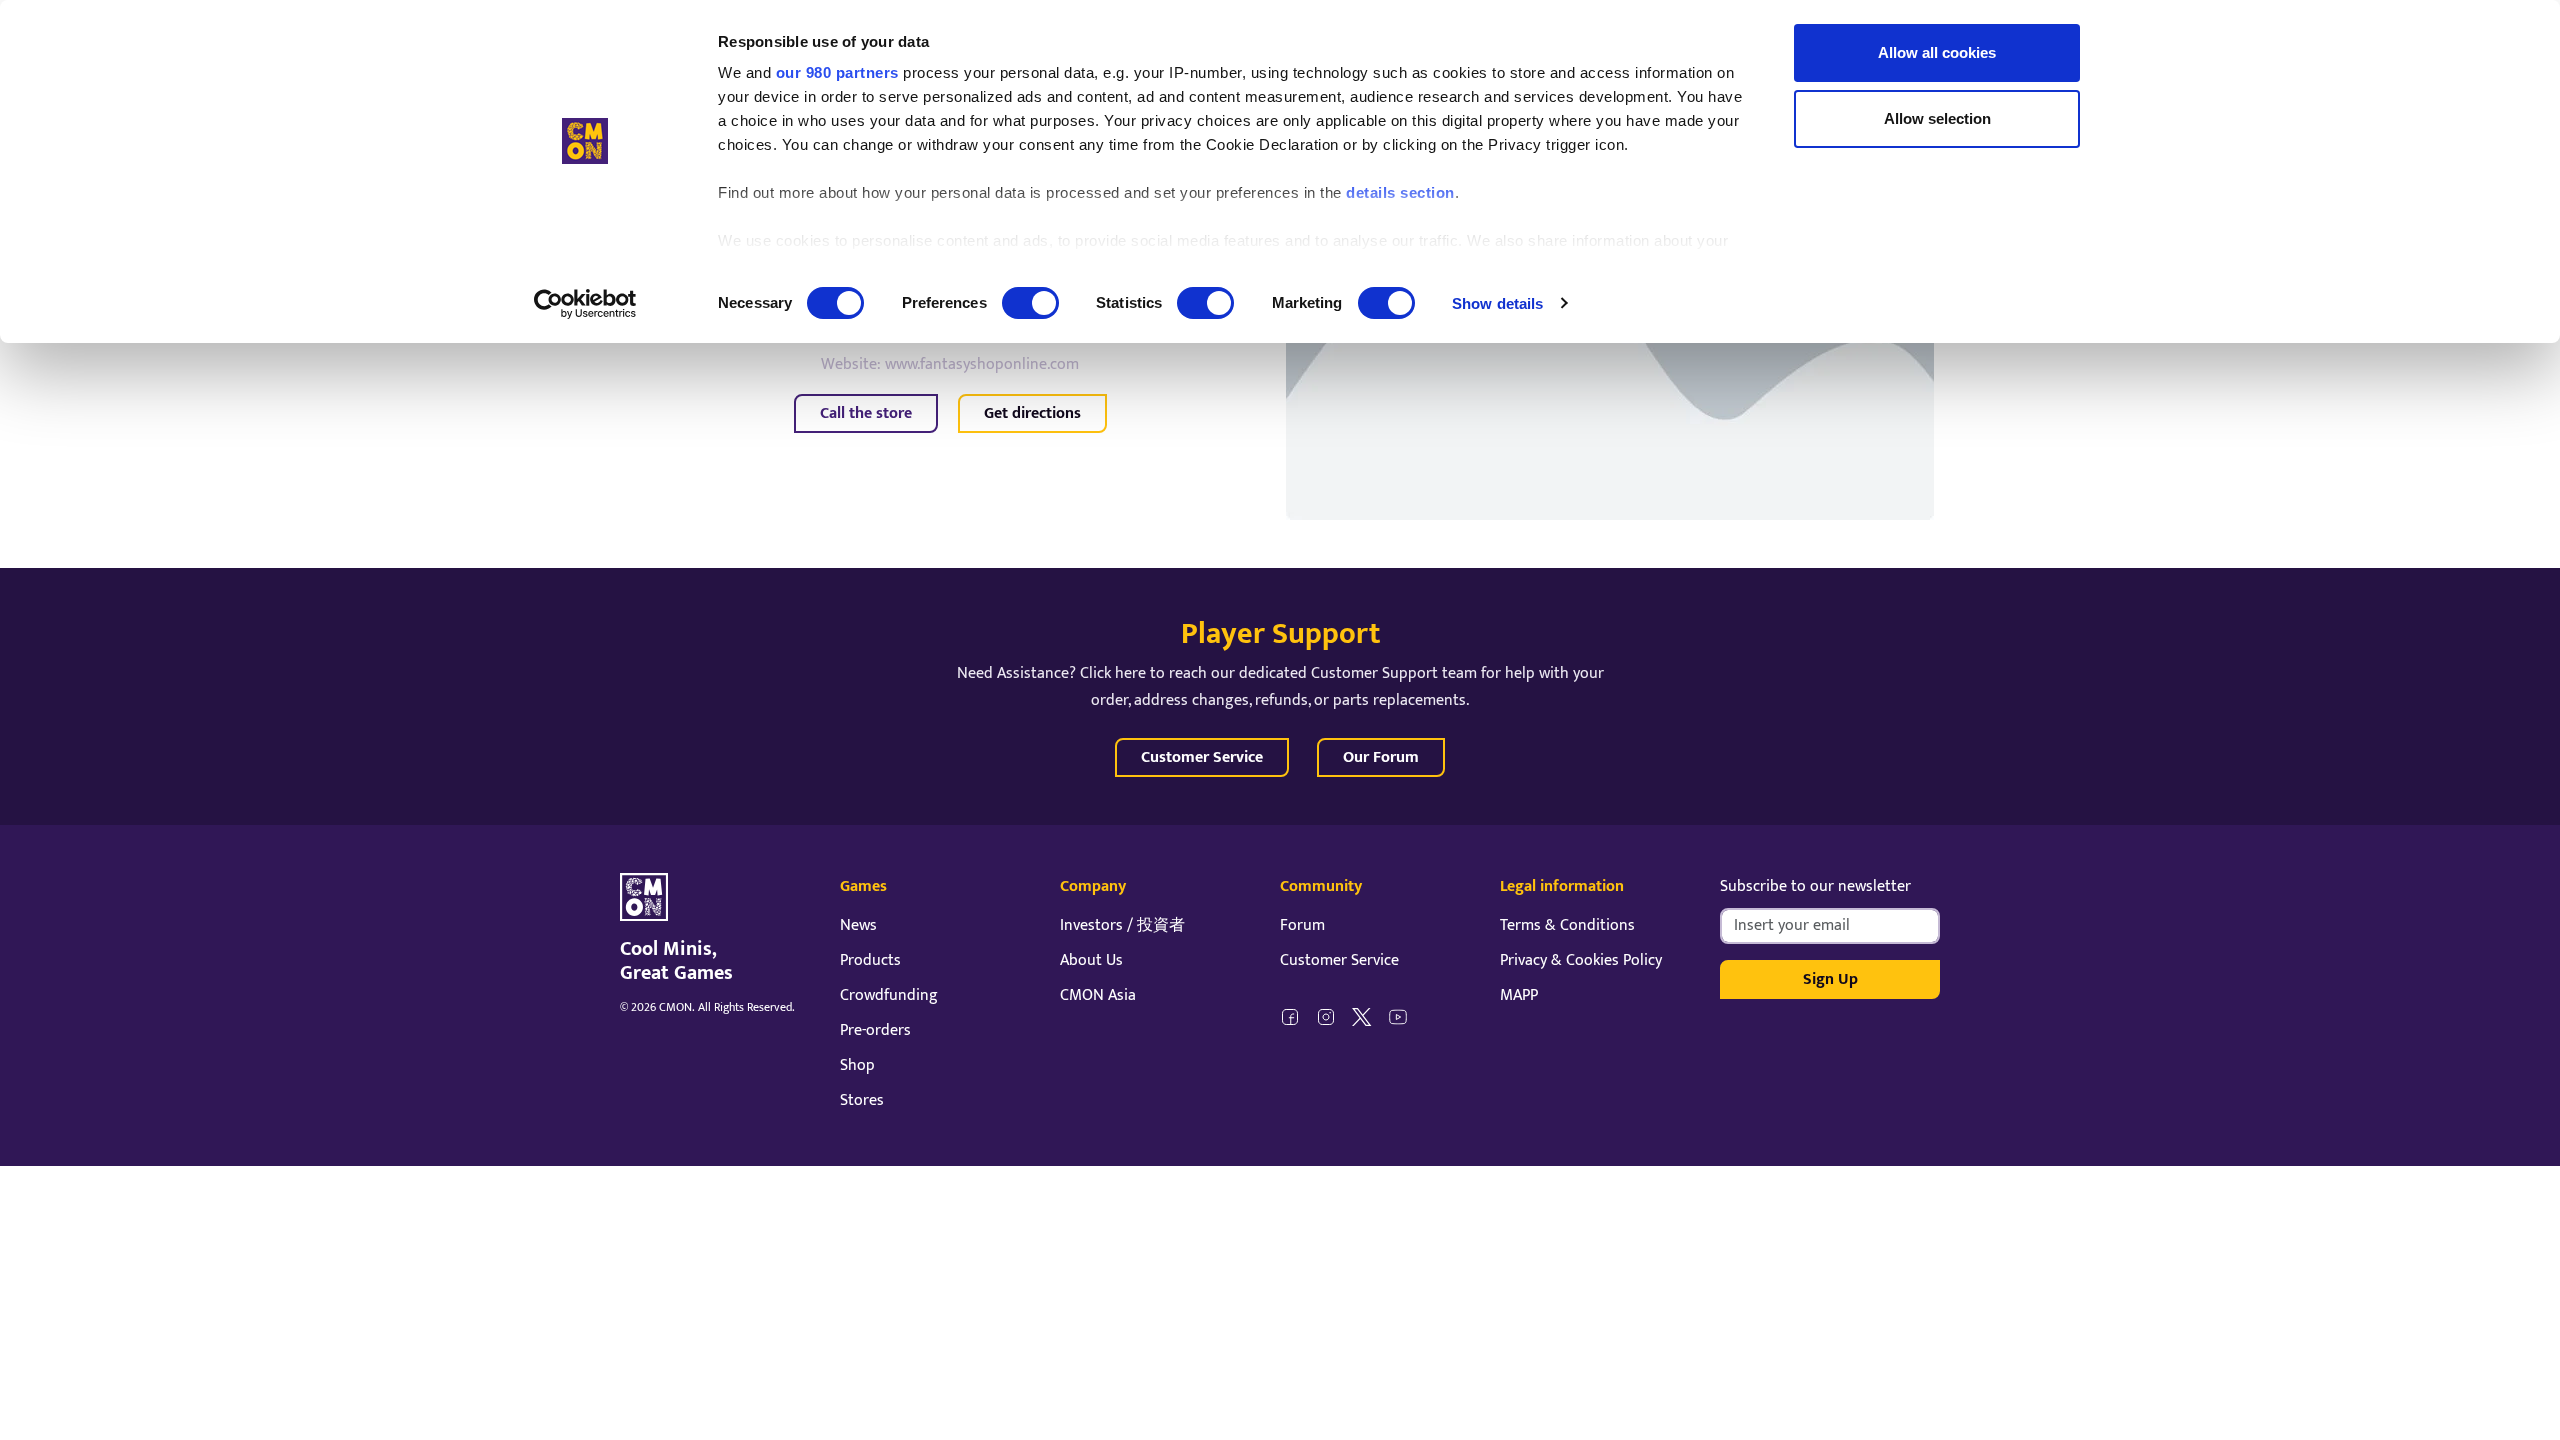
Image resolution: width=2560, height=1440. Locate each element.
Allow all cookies (1937, 52)
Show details (1497, 303)
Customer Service (1202, 757)
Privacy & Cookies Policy (1581, 960)
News (858, 925)
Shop (857, 1065)
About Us (1091, 960)
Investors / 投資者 (1122, 925)
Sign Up (1830, 979)
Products (870, 960)
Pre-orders (875, 1030)
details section (1400, 192)
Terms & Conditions (1567, 925)
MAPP (1519, 995)
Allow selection (1937, 118)
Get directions (1032, 413)
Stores (862, 1100)
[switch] (1030, 303)
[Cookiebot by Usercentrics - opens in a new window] (585, 304)
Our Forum (1381, 757)
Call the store (866, 413)
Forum (1302, 925)
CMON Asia (1098, 995)
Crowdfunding (889, 995)
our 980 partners (837, 72)
